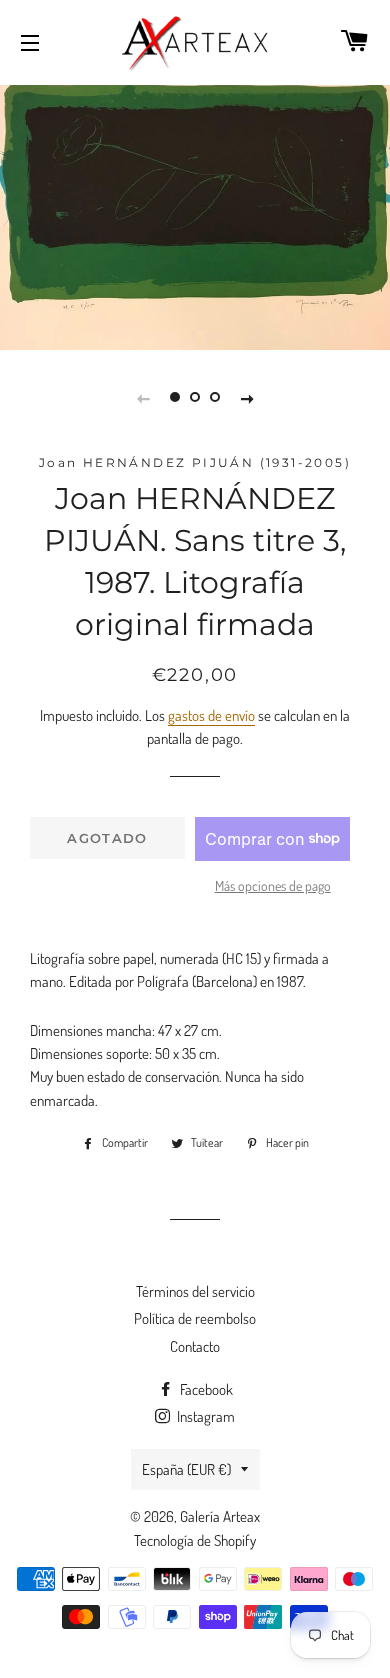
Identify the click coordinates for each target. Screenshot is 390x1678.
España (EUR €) (186, 1469)
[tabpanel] (195, 215)
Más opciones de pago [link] (273, 885)
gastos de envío (211, 715)
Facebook (205, 1389)
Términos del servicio (195, 1291)
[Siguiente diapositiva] (247, 397)
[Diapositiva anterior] (143, 397)
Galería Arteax (220, 1516)
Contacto (195, 1346)
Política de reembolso (195, 1318)
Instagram (204, 1416)
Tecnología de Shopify (195, 1540)
